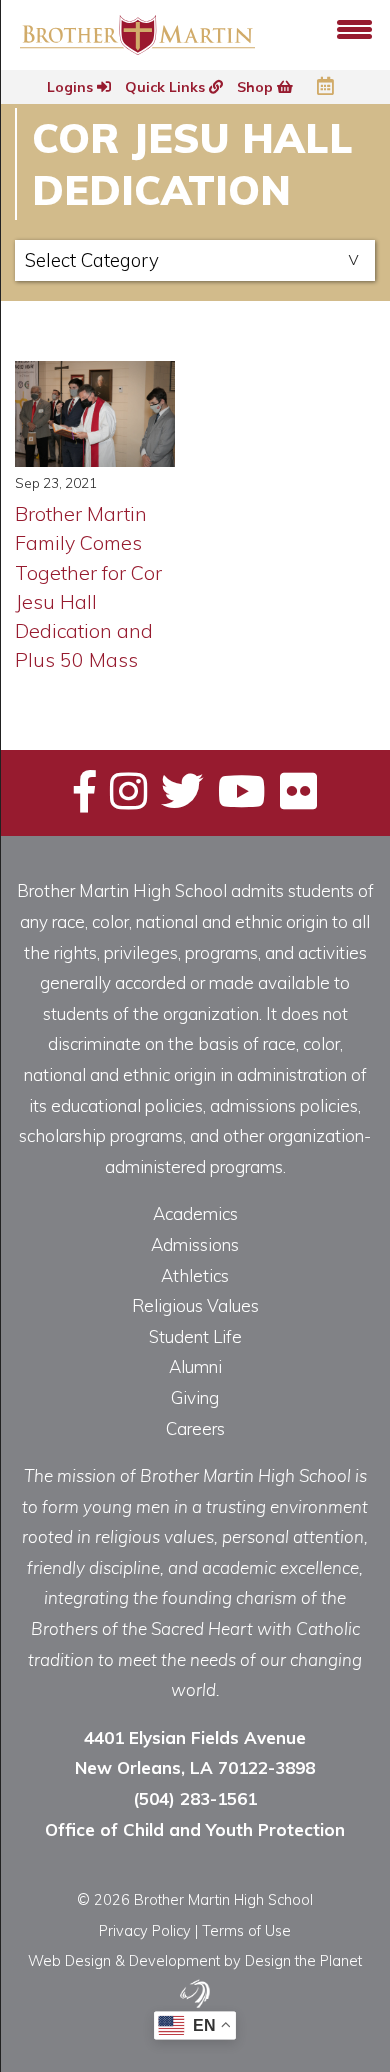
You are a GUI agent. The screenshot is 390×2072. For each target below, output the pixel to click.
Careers (195, 1428)
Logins (72, 87)
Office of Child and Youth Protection (195, 1829)
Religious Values (195, 1305)
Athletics (195, 1275)
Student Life (195, 1336)
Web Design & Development (124, 1960)
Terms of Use (246, 1930)
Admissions (195, 1244)
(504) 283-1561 (195, 1798)
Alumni (195, 1366)
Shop (257, 87)
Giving (195, 1397)
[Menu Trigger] (354, 27)
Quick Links (167, 87)
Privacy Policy (145, 1930)
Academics (195, 1213)
